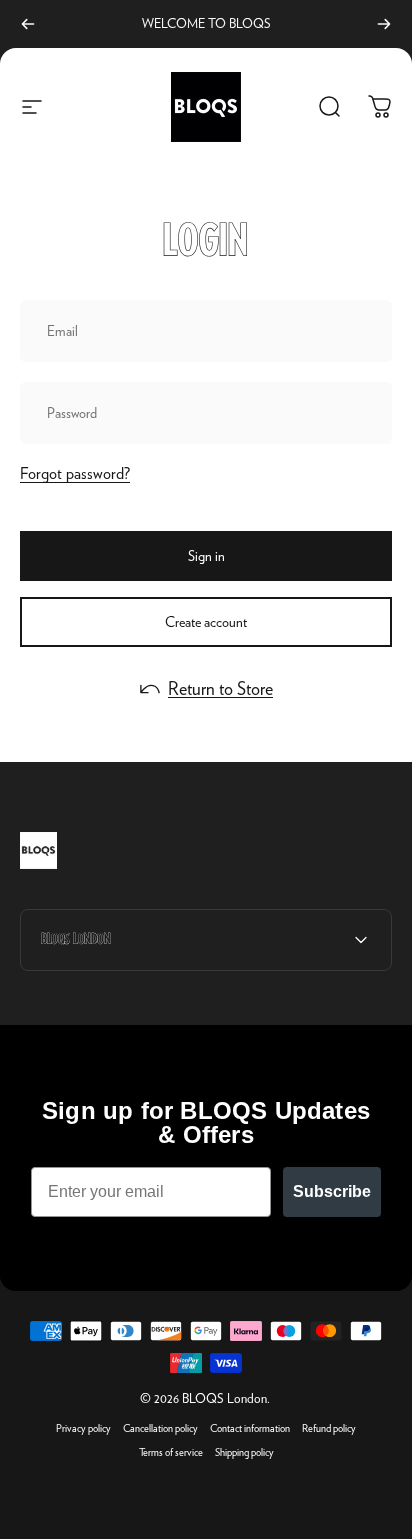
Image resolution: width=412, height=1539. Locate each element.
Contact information (250, 1428)
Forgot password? (75, 473)
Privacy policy (83, 1428)
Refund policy (329, 1428)
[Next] (384, 24)
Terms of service (171, 1452)
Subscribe (332, 1191)
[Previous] (28, 24)
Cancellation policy (160, 1428)
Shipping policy (244, 1452)
